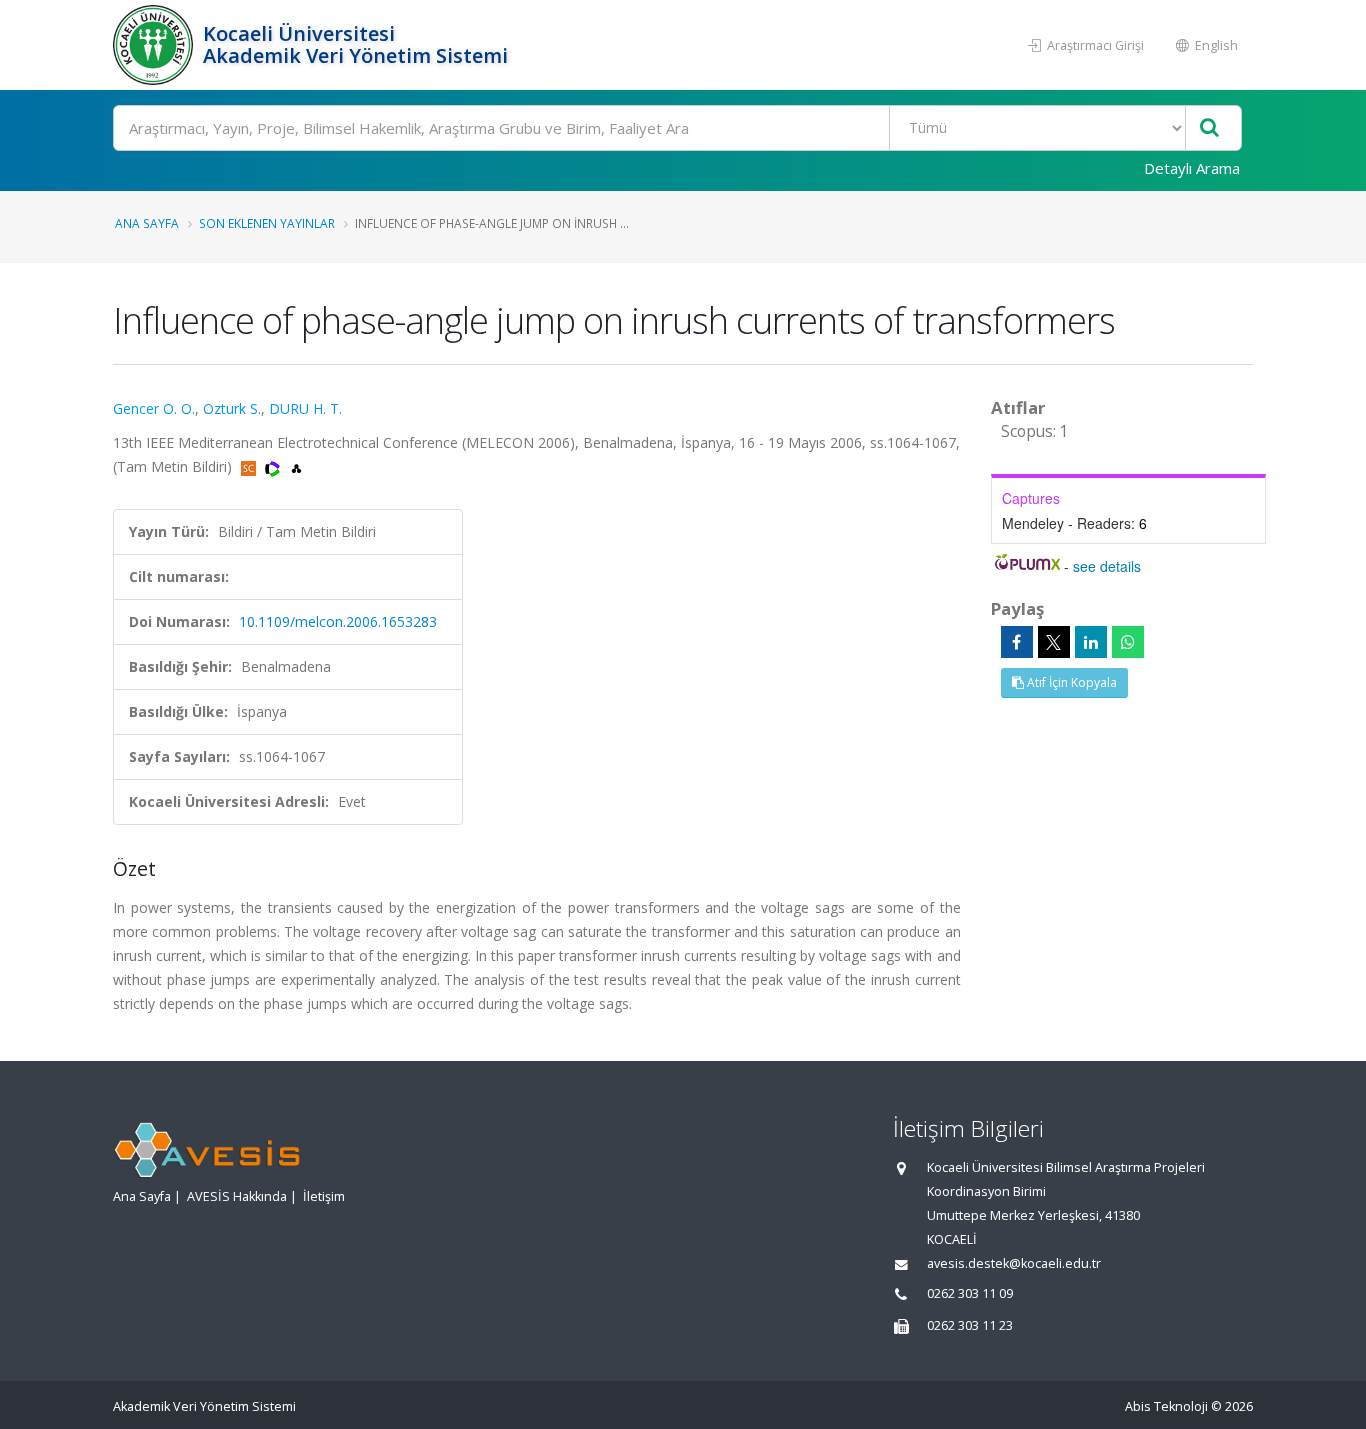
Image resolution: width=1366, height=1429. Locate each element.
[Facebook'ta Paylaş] (1017, 642)
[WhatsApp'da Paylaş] (1128, 642)
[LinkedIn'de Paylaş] (1091, 642)
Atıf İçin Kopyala (1070, 682)
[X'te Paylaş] (1054, 642)
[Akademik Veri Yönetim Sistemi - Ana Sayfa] (155, 45)
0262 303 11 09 (970, 1293)
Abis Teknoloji (1166, 1406)
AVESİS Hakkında (237, 1196)
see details (1107, 566)
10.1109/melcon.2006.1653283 (338, 621)
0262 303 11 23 (970, 1325)
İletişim (324, 1196)
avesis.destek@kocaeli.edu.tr (1014, 1263)
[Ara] (1209, 128)
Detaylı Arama (1192, 168)
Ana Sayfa (147, 223)
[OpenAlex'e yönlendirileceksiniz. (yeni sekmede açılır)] (296, 466)
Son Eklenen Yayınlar (267, 223)
